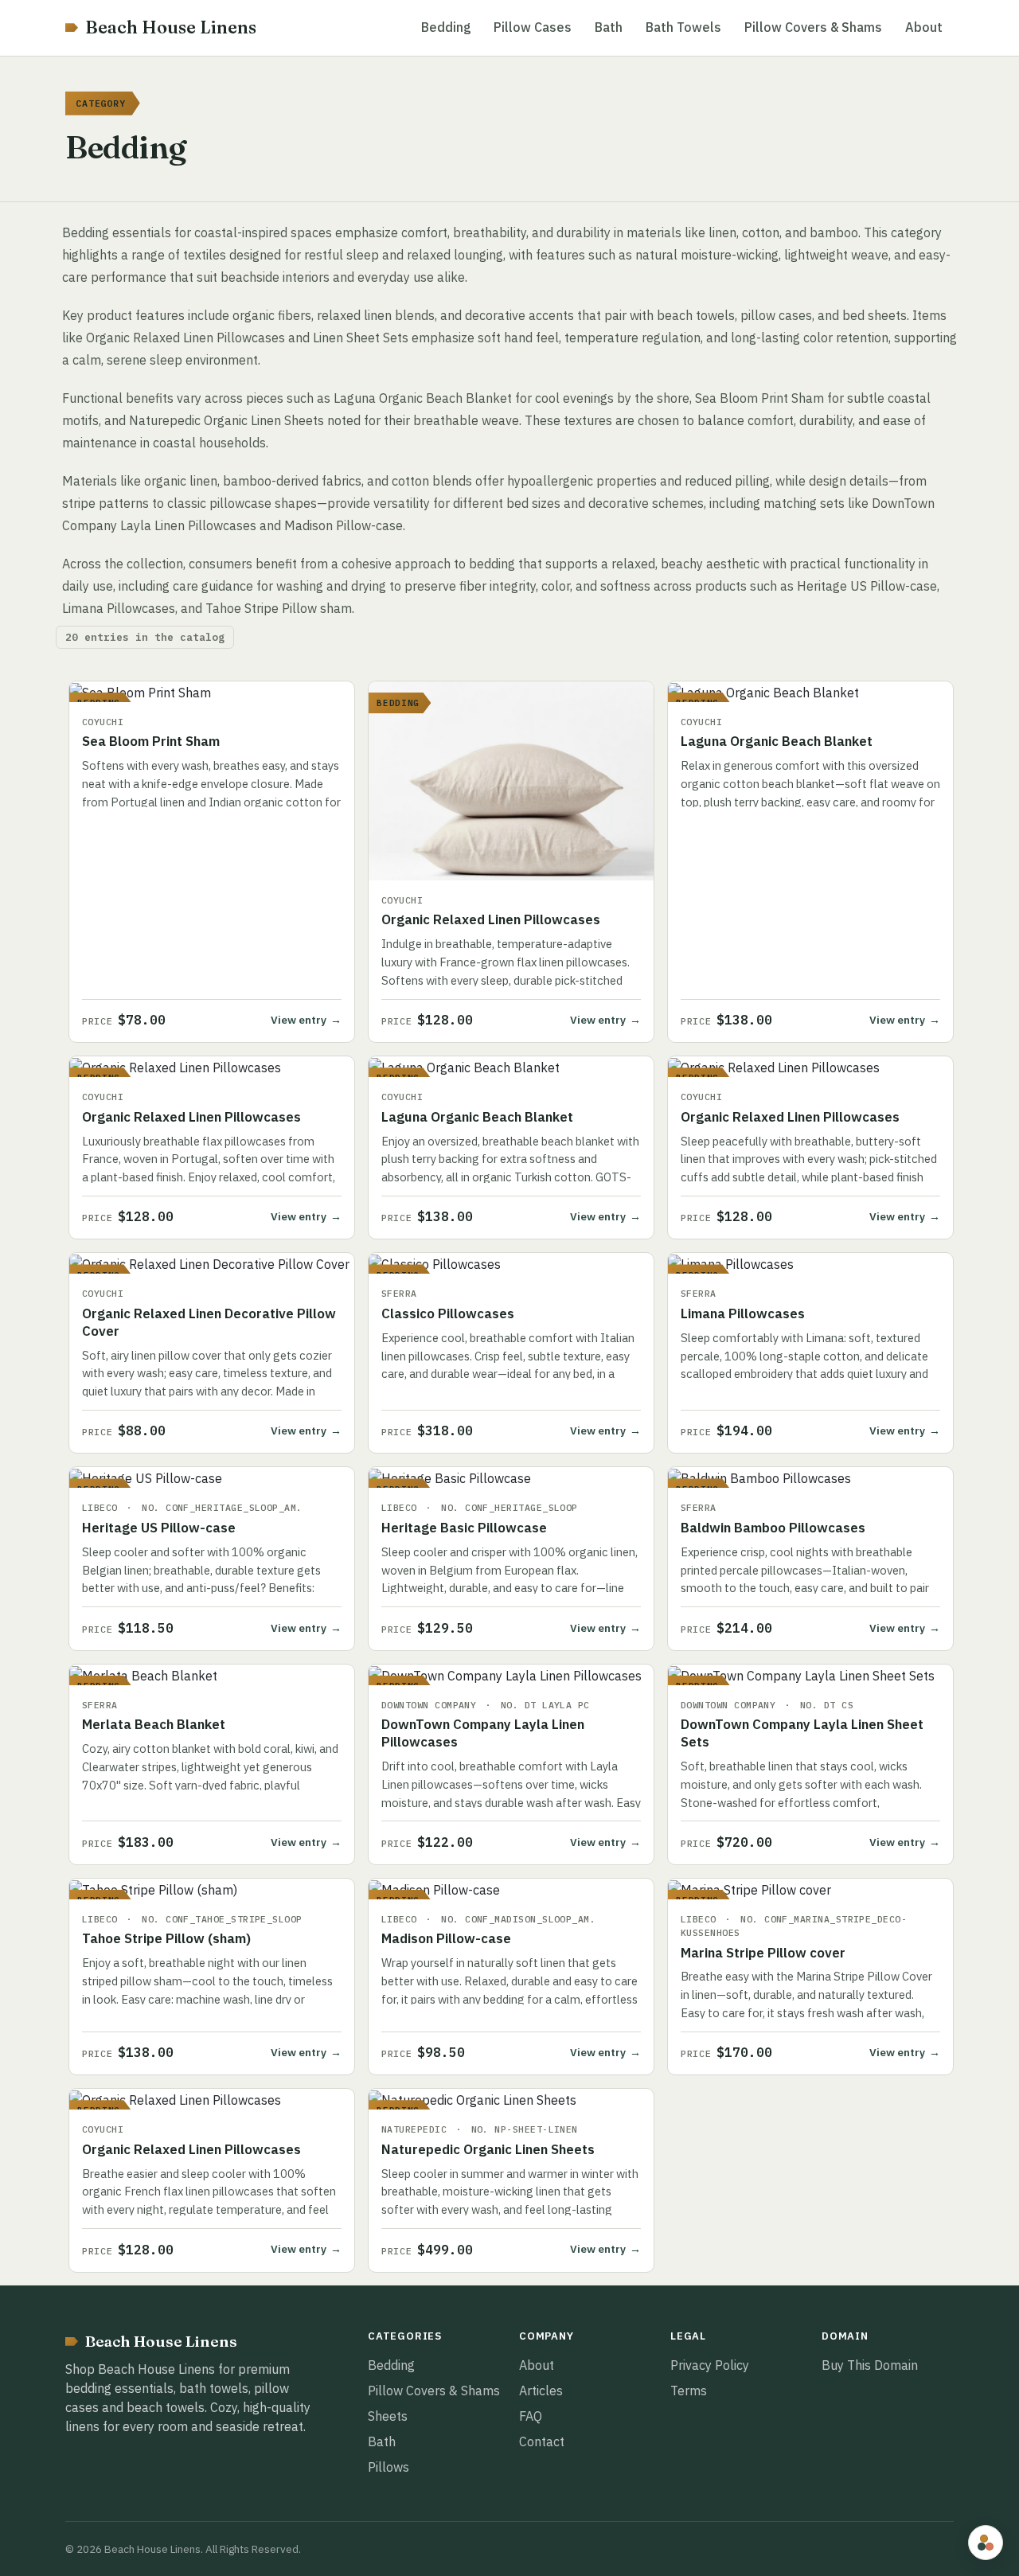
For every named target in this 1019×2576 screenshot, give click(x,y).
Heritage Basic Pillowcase (464, 1528)
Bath (609, 27)
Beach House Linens (171, 27)
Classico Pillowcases (448, 1313)
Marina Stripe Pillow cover (763, 1953)
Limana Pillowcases (743, 1313)
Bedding (446, 27)
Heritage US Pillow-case (159, 1528)
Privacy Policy (710, 2365)
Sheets (388, 2416)
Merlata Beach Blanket (154, 1724)
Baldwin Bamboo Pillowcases (773, 1528)
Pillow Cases (533, 27)
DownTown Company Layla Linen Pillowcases (483, 1733)
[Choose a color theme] (986, 2543)
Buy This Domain (870, 2365)
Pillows (388, 2467)
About (924, 27)
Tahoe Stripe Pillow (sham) (166, 1938)
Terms (689, 2391)
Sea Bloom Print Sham (151, 741)
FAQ (531, 2416)
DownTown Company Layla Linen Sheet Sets (802, 1733)
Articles (541, 2391)
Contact (542, 2441)
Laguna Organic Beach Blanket (777, 741)
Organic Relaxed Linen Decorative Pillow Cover (209, 1322)
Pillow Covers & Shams (813, 27)
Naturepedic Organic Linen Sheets (488, 2149)
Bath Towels (683, 27)
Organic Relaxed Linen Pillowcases (491, 919)
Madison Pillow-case (446, 1938)
